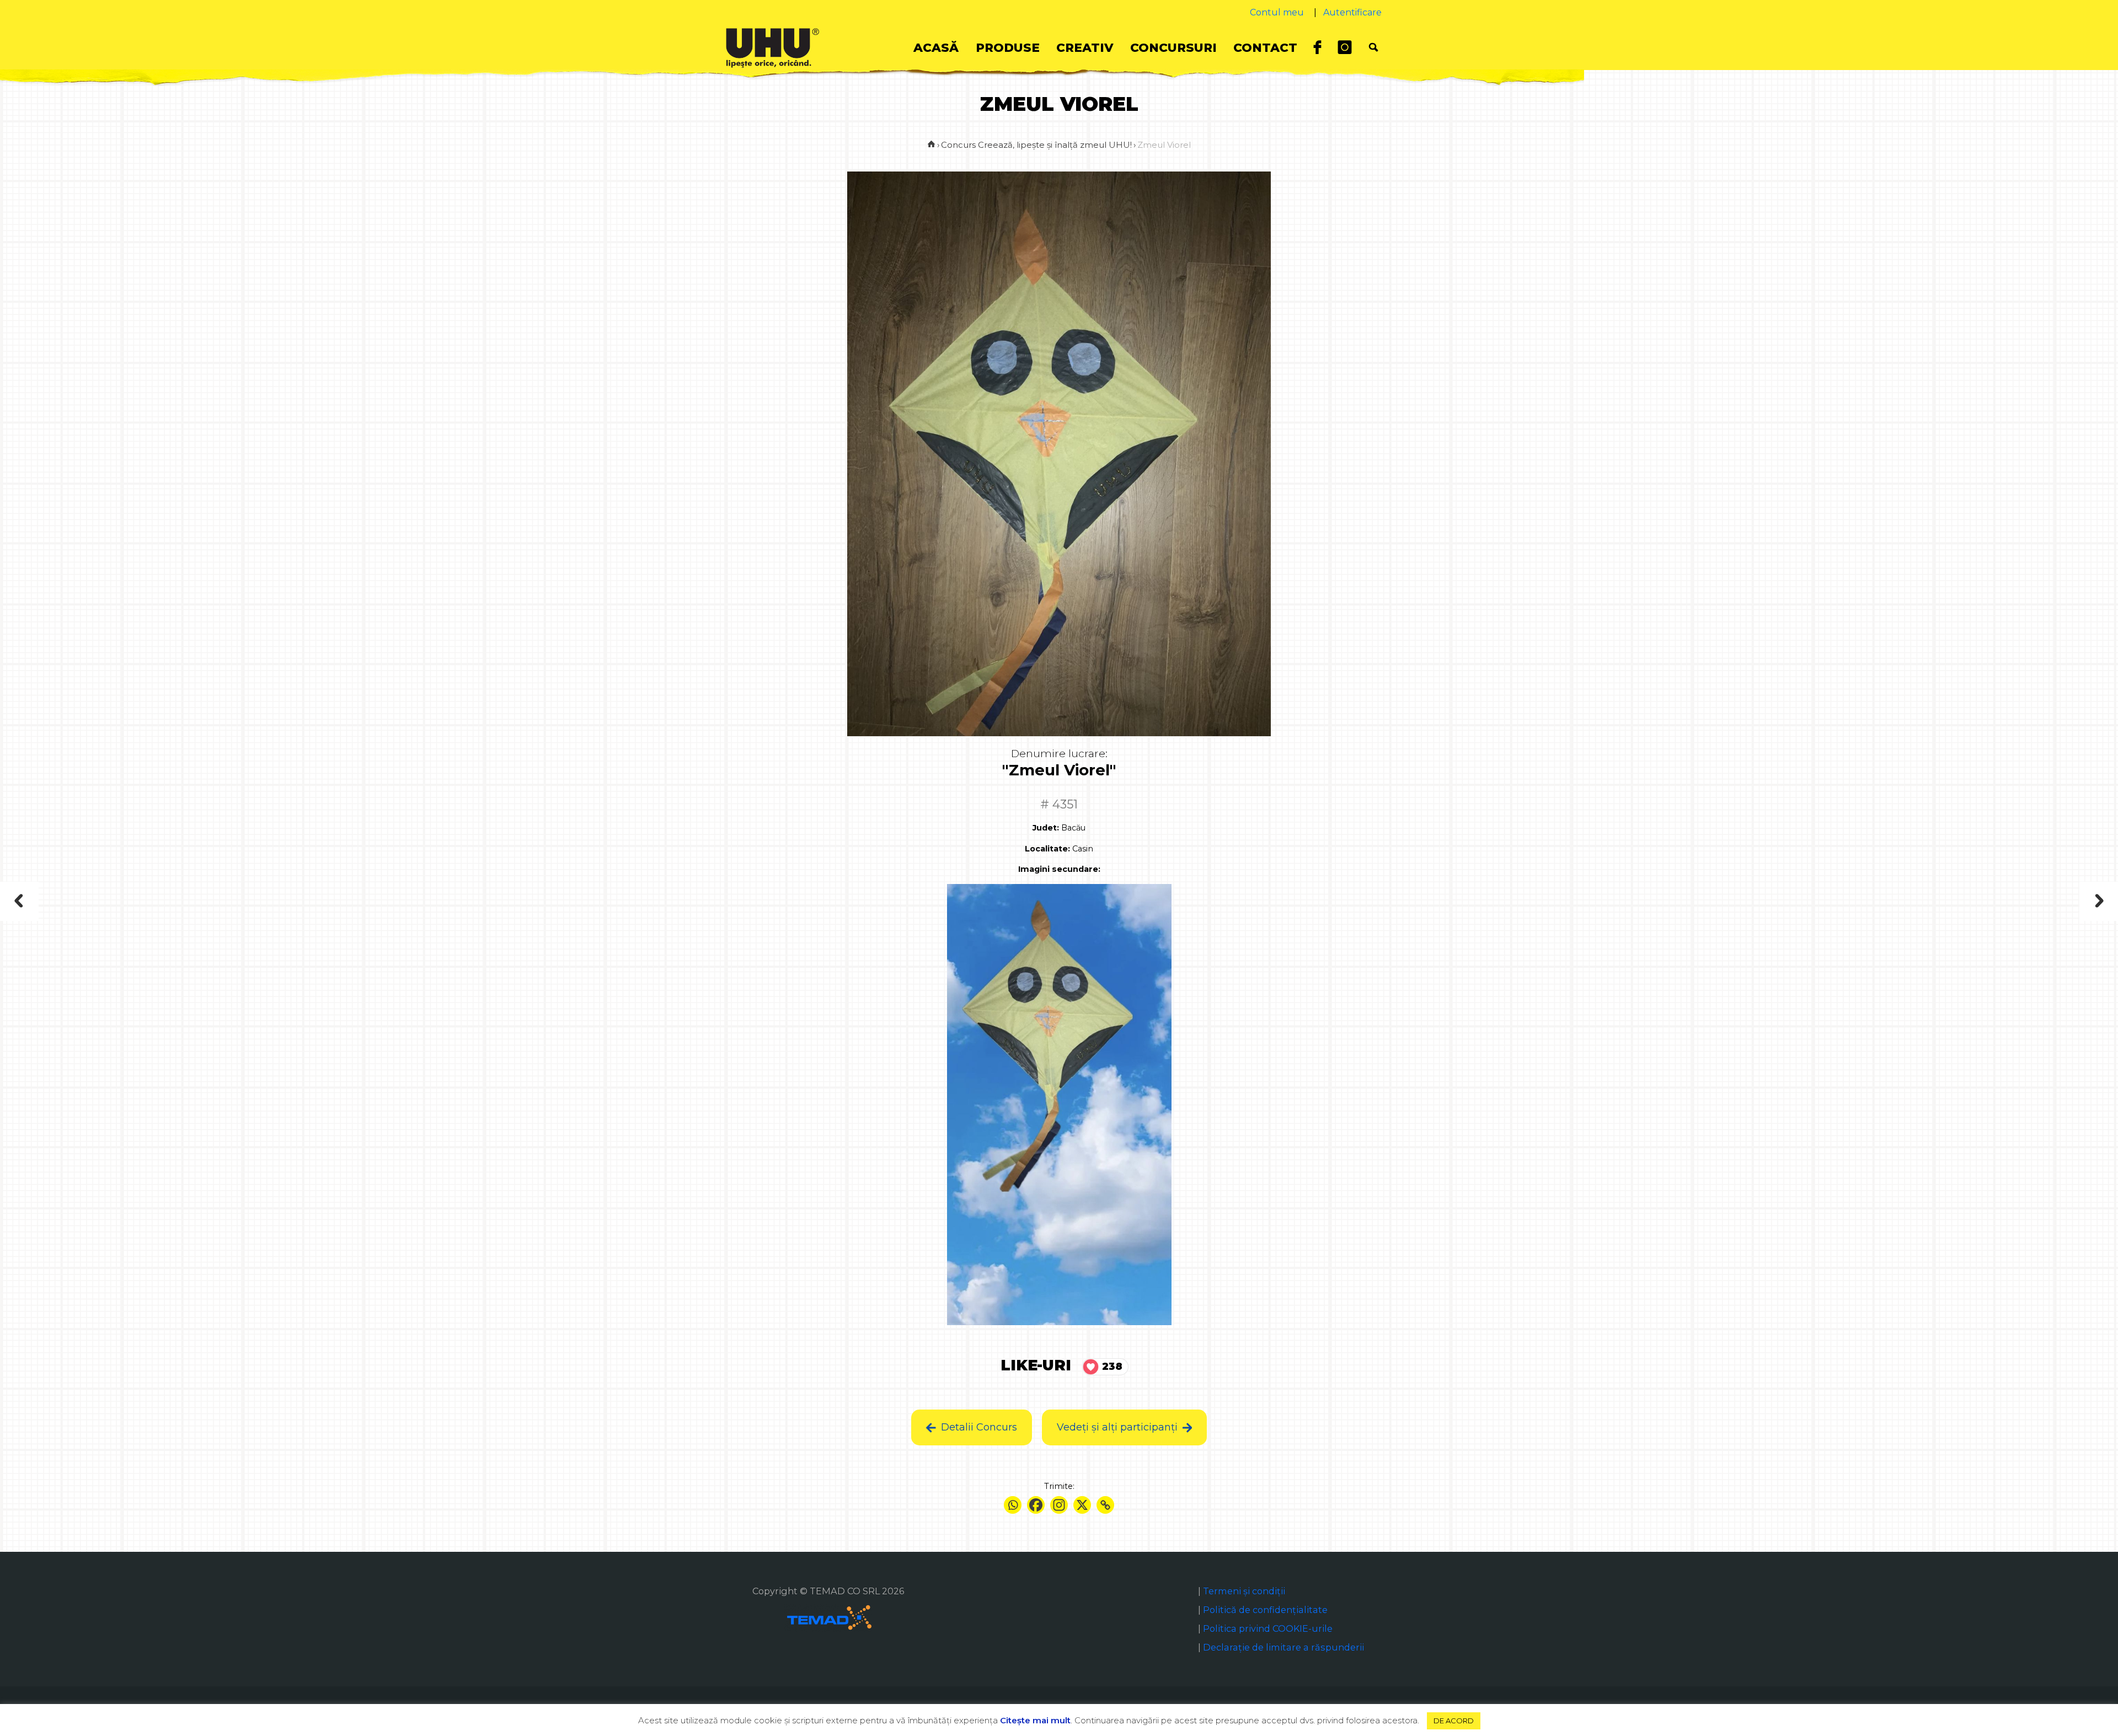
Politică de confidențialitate (1265, 1610)
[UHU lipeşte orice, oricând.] (772, 47)
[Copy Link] (1105, 1505)
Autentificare (1352, 12)
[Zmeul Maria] (82, 901)
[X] (1082, 1505)
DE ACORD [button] (1454, 1721)
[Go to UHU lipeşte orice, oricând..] (931, 145)
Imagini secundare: (1059, 869)
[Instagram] (1059, 1505)
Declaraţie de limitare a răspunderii (1283, 1647)
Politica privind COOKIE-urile (1268, 1628)
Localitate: (1047, 849)
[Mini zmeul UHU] (2029, 901)
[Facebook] (1036, 1505)
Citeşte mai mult (1035, 1720)
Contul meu (1277, 12)
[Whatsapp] (1013, 1505)
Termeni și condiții (1244, 1591)
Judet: (1046, 828)
